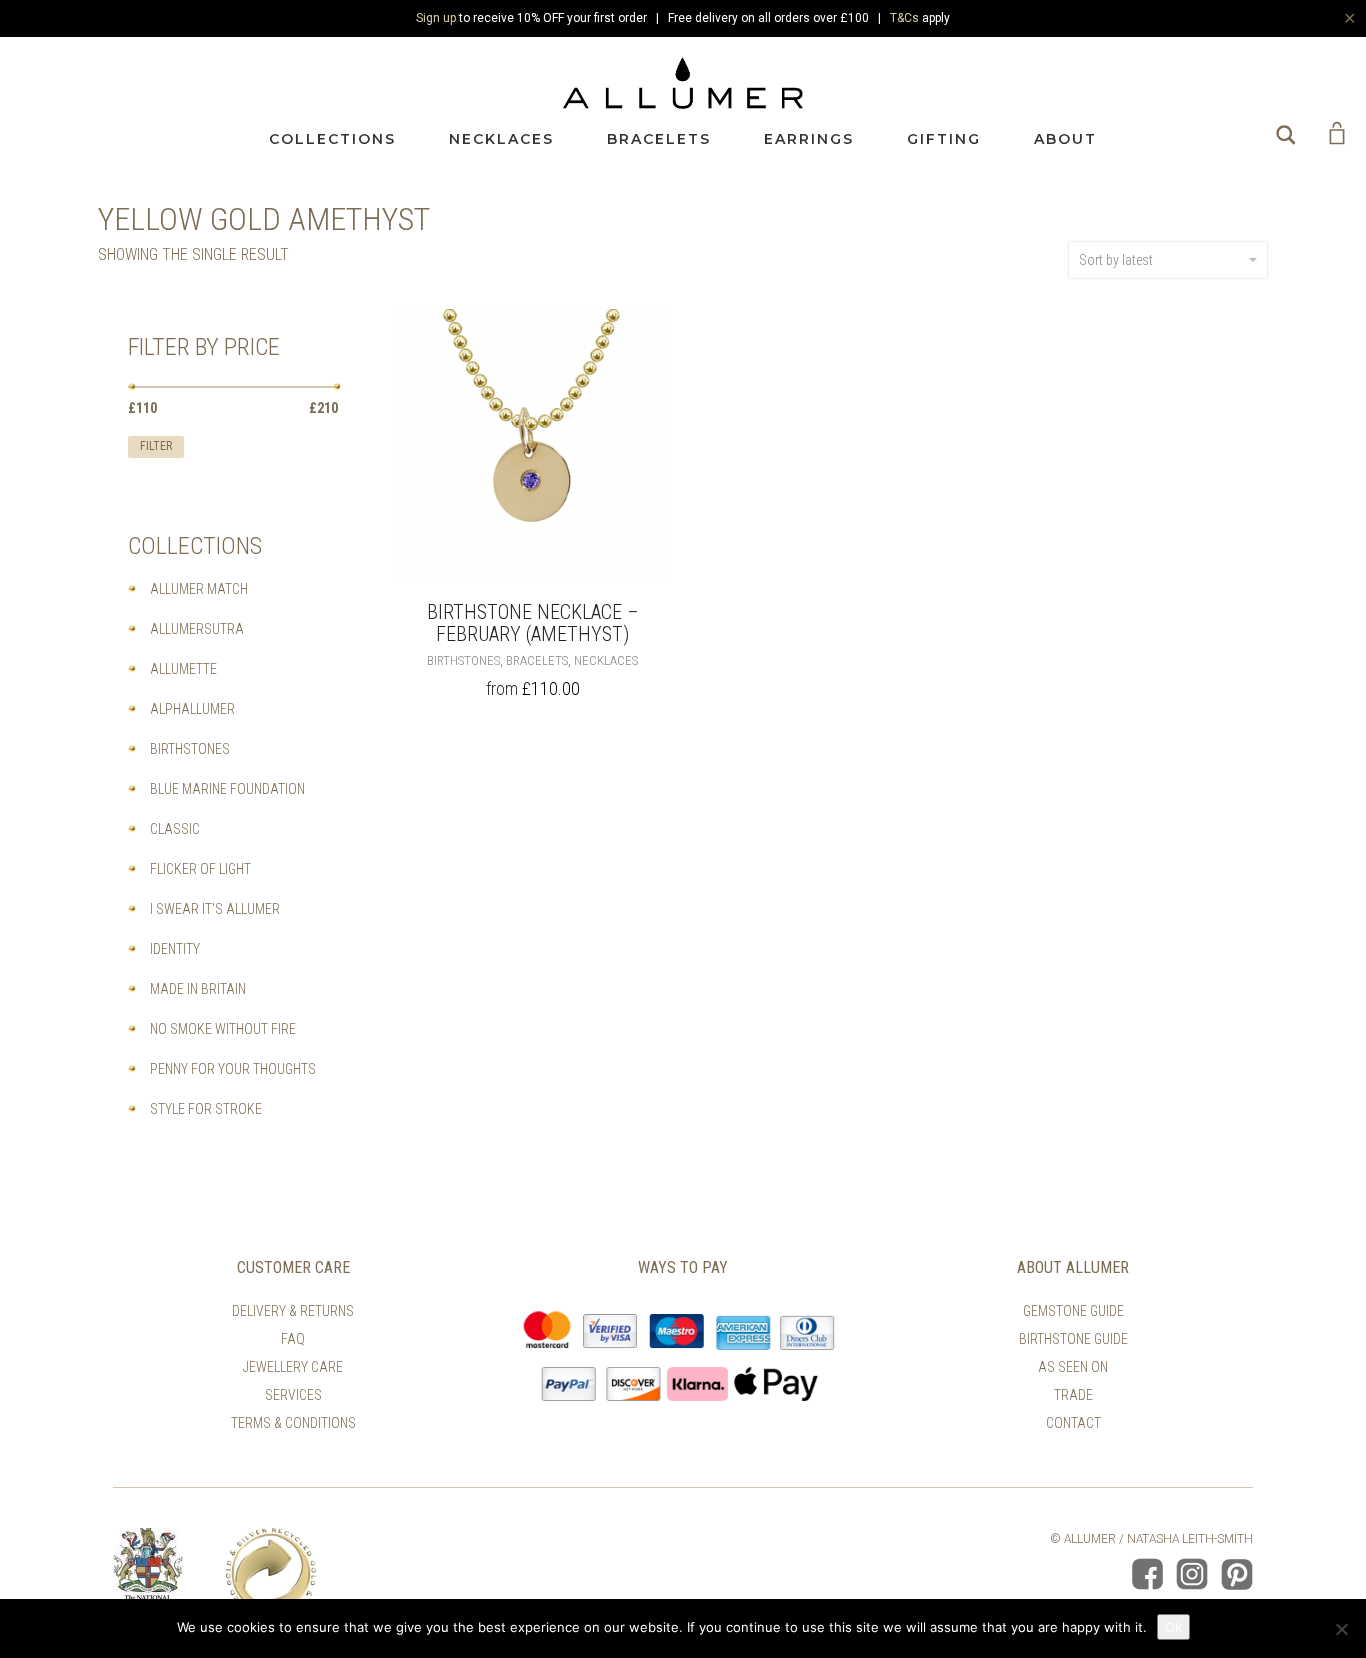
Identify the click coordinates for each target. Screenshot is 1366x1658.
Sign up (436, 18)
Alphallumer (192, 709)
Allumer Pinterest (1237, 1574)
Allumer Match (199, 589)
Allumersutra (197, 629)
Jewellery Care (293, 1367)
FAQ (293, 1339)
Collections (332, 139)
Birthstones (463, 660)
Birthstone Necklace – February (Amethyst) (533, 623)
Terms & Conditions (293, 1423)
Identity (175, 949)
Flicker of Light (200, 869)
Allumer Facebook (1147, 1574)
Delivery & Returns (293, 1311)
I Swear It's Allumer (215, 909)
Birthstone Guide (1073, 1339)
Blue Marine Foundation (227, 789)
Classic (175, 829)
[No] (1341, 1629)
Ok (1173, 1627)
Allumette (183, 669)
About (1065, 139)
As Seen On (1073, 1367)
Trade (1073, 1395)
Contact (1073, 1423)
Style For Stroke (206, 1109)
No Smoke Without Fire (223, 1029)
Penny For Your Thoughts (233, 1069)
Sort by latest (1116, 260)
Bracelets (659, 139)
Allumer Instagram (1192, 1574)
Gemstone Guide (1073, 1311)
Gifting (944, 139)
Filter (156, 446)
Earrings (809, 139)
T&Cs (904, 18)
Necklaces (501, 139)
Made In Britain (198, 989)
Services (293, 1395)
